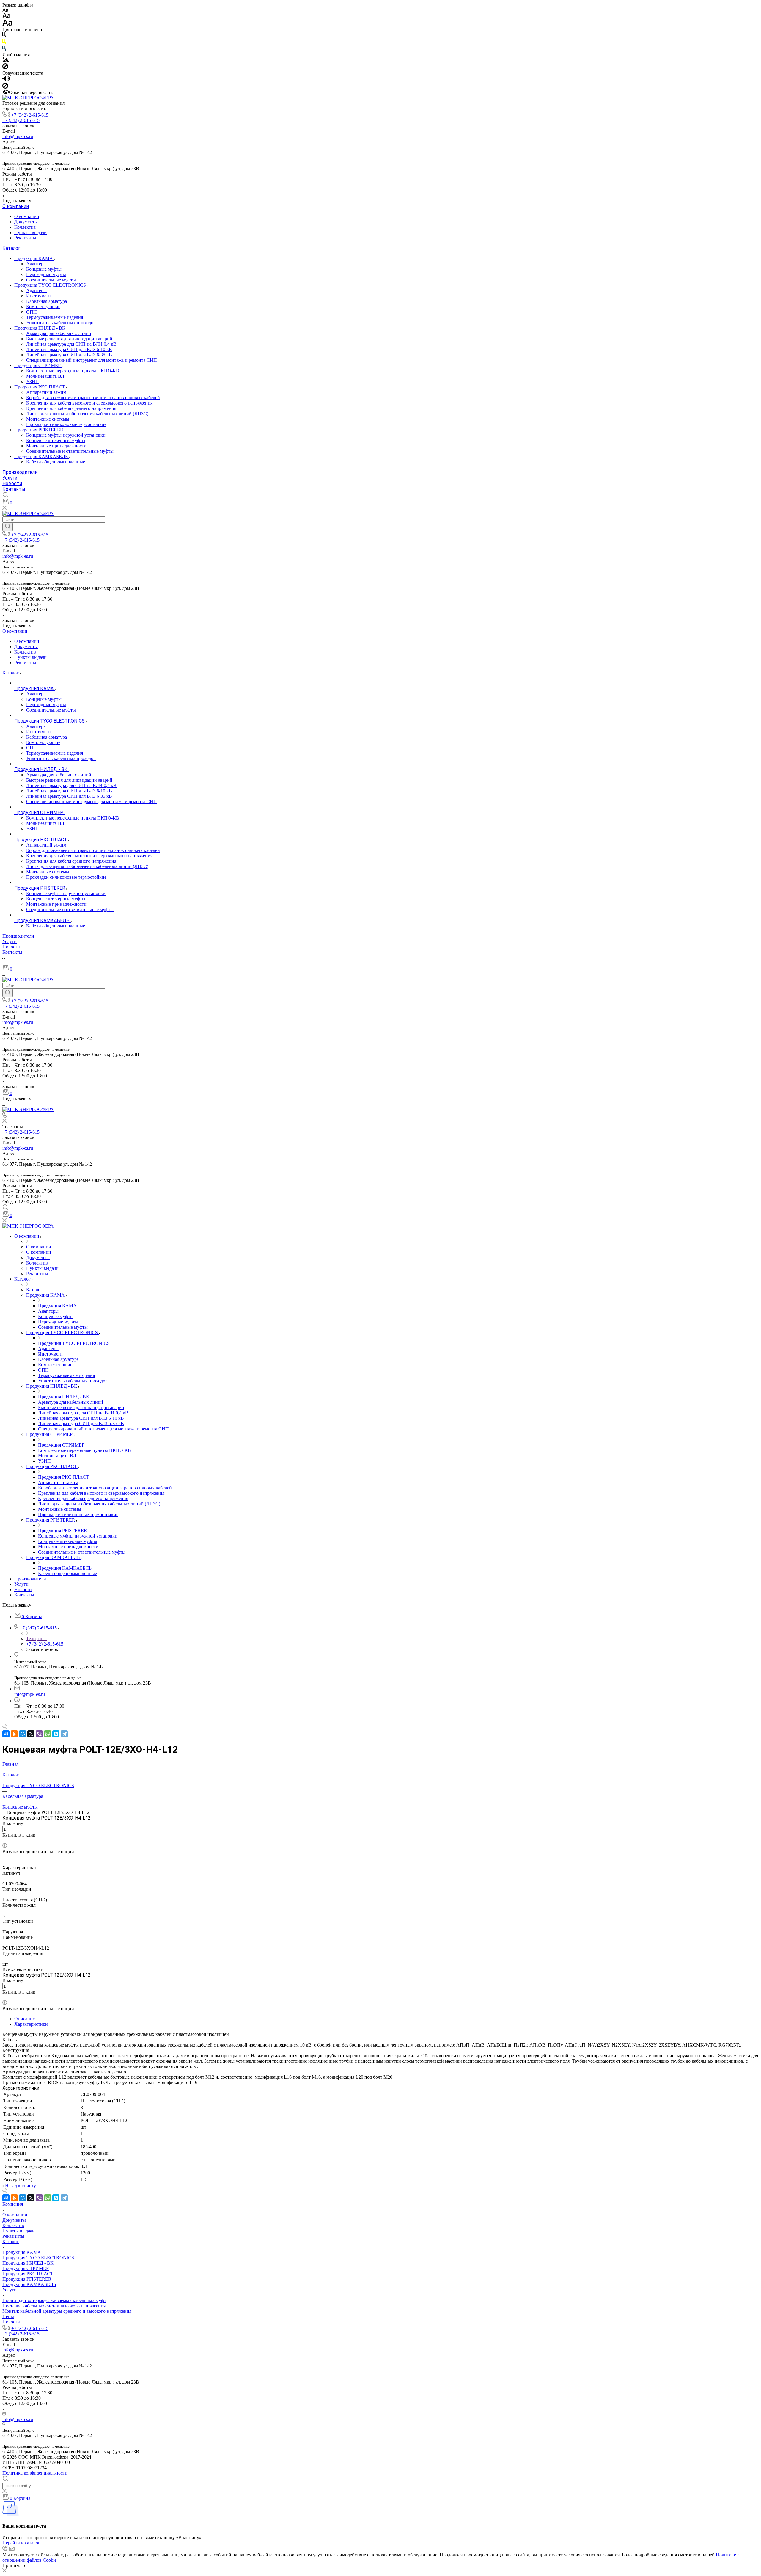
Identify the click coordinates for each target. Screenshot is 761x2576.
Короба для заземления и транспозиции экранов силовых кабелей (93, 398)
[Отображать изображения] (6, 61)
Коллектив (25, 227)
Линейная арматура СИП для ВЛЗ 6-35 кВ (69, 355)
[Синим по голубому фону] (4, 49)
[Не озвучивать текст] (5, 87)
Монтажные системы (48, 419)
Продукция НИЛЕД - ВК (40, 328)
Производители (20, 472)
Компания (13, 2204)
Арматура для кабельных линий (59, 333)
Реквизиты (25, 238)
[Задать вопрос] (4, 1840)
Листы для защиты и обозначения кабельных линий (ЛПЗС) (87, 414)
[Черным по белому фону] (4, 36)
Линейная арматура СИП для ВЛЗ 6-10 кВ (69, 349)
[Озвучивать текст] (6, 80)
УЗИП (33, 381)
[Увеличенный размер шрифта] (7, 24)
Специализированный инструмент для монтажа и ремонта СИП (92, 360)
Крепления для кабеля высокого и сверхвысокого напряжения (89, 403)
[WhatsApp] (48, 1734)
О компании (16, 206)
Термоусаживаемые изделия (55, 317)
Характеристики (31, 2024)
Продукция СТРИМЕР (38, 365)
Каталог (11, 248)
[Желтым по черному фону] (4, 43)
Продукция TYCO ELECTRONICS (51, 285)
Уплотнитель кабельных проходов (61, 323)
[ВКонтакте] (6, 1734)
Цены (8, 2316)
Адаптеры (36, 264)
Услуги (10, 478)
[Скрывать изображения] (5, 68)
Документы (26, 222)
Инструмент (39, 296)
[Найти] (8, 527)
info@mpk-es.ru (18, 136)
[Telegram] (64, 1734)
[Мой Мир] (23, 1734)
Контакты (14, 489)
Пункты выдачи (30, 232)
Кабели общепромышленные (56, 462)
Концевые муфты (44, 269)
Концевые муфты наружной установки (66, 435)
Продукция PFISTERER (39, 430)
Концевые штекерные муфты (56, 440)
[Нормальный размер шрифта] (6, 17)
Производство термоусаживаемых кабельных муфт (54, 2300)
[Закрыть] (4, 2571)
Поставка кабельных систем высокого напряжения (54, 2306)
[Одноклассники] (14, 1734)
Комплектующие (43, 307)
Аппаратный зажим (46, 392)
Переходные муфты (46, 274)
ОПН (32, 312)
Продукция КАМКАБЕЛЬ (42, 456)
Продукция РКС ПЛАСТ (40, 387)
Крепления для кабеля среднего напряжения (71, 408)
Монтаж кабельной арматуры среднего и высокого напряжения (67, 2311)
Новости (12, 484)
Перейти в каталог (21, 2543)
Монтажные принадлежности (56, 446)
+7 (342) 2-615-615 (30, 115)
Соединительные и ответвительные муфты (70, 451)
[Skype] (56, 1734)
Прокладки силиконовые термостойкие (66, 424)
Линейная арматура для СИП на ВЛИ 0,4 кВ (71, 344)
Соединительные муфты (51, 280)
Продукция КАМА (34, 258)
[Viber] (39, 1734)
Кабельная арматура (47, 301)
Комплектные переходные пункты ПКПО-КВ (73, 371)
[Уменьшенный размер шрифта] (5, 10)
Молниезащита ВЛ (45, 376)
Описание (25, 2019)
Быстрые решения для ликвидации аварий (69, 339)
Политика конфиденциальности (35, 2473)
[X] (31, 1734)
